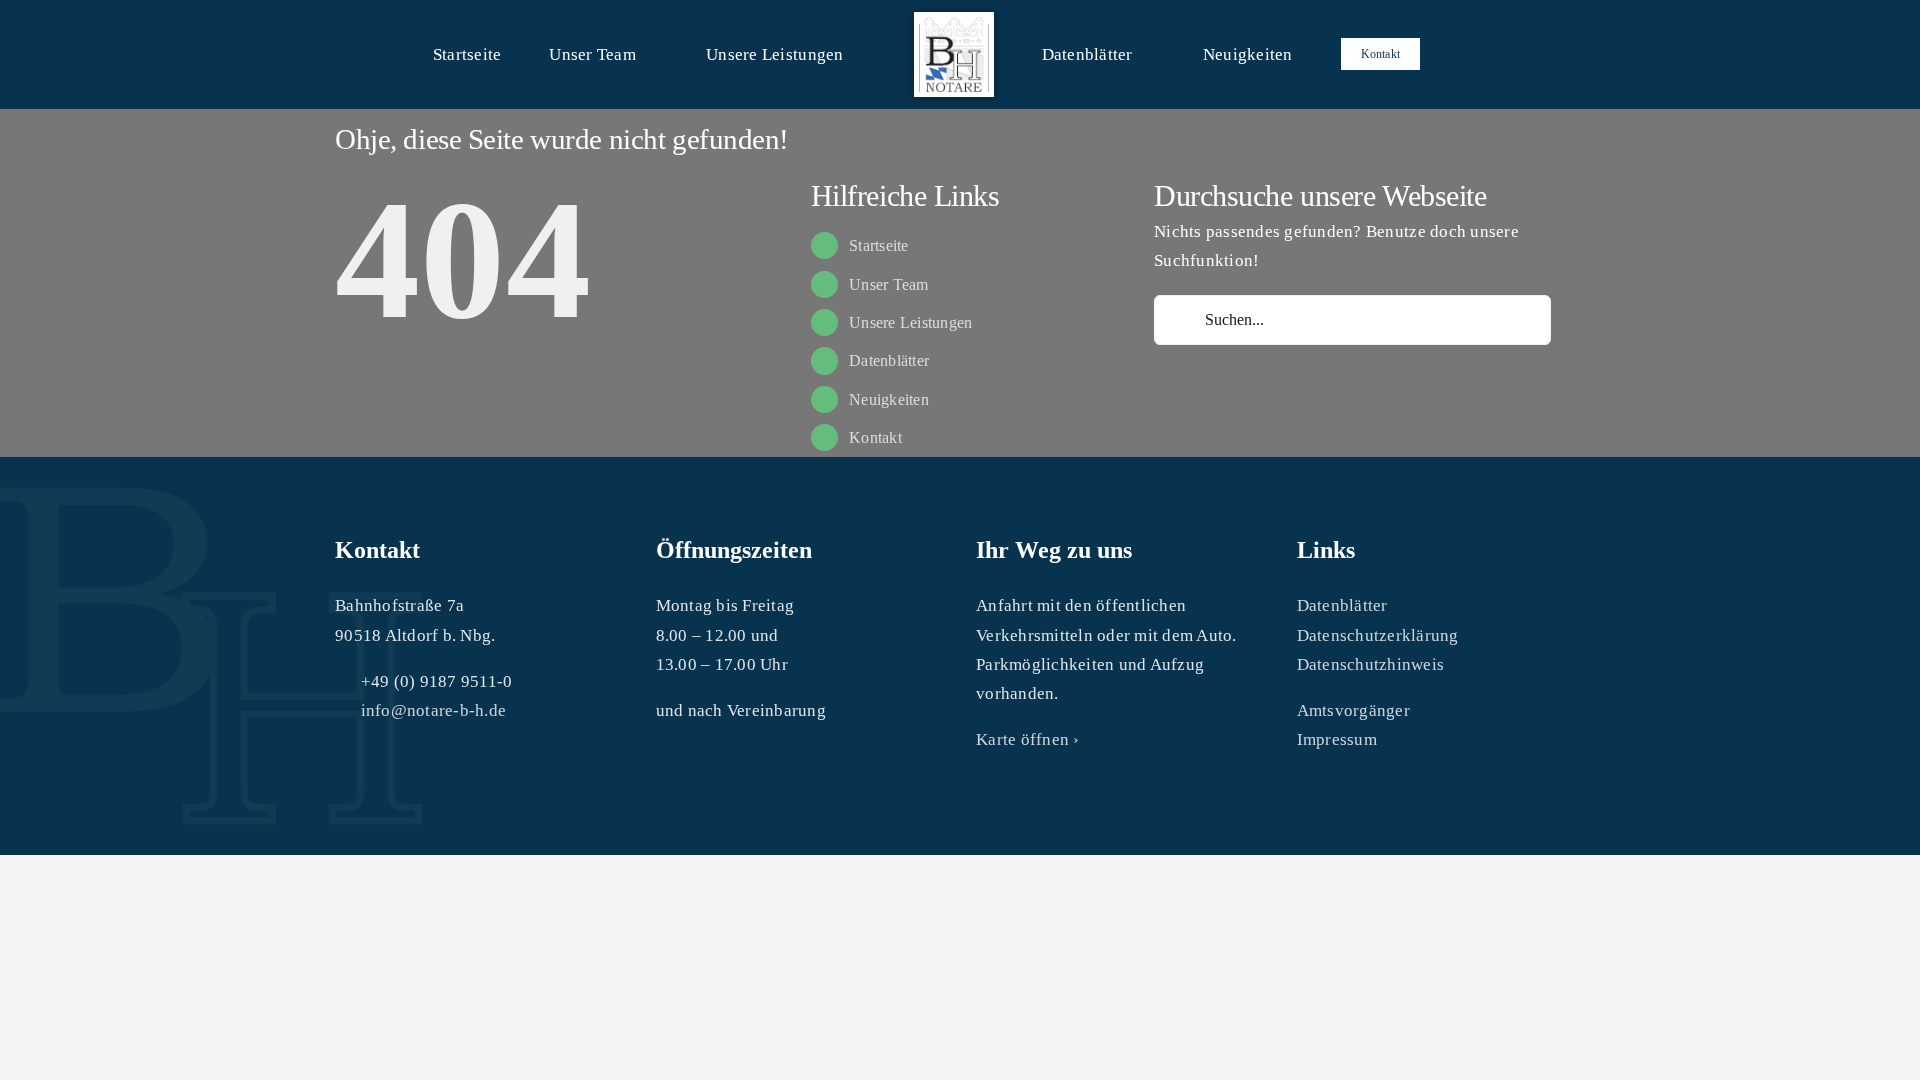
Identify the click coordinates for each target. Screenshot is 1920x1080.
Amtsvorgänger (1353, 710)
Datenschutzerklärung (1378, 635)
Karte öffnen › (1028, 739)
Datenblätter (889, 360)
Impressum (1337, 739)
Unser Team (889, 284)
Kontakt (875, 437)
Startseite (879, 245)
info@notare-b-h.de (434, 710)
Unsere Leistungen (910, 322)
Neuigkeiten (889, 399)
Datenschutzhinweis (1371, 664)
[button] (1381, 54)
